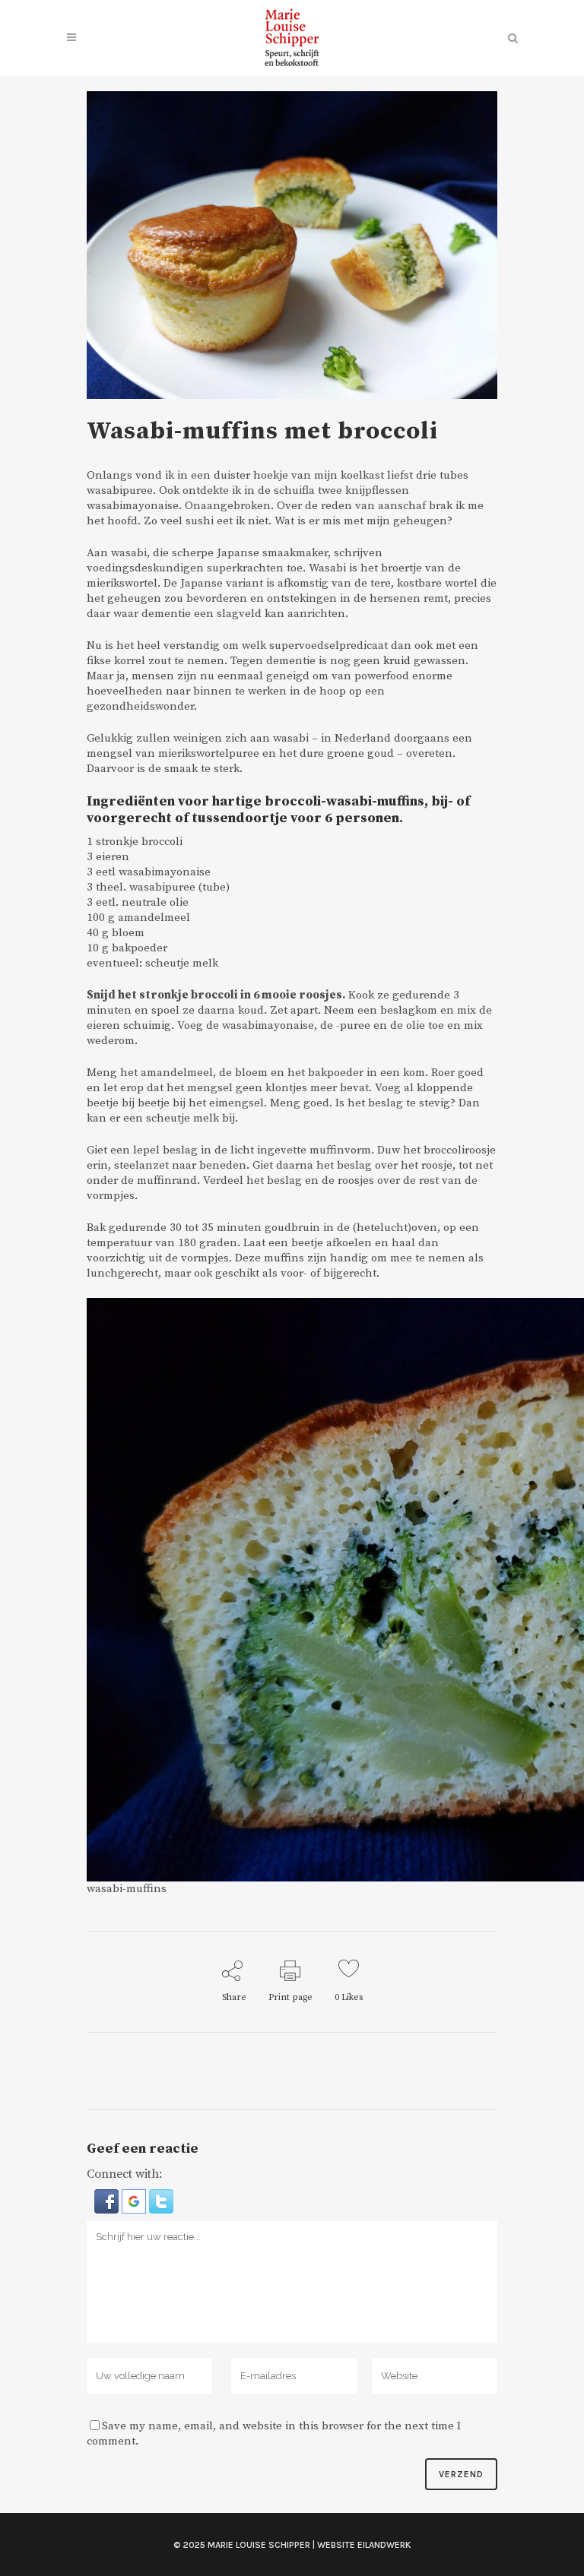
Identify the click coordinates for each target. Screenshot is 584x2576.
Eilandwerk (384, 2545)
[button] (108, 2201)
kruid (397, 661)
